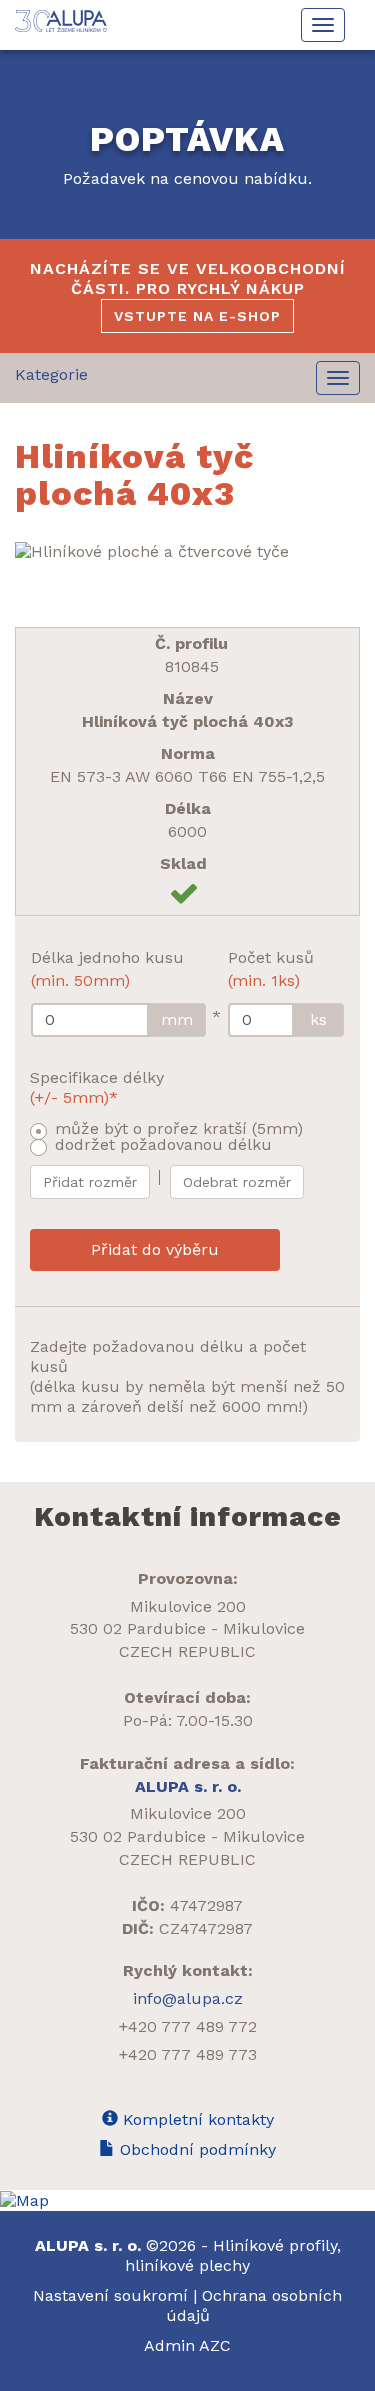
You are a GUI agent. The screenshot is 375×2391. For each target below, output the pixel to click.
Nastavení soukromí (110, 2295)
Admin (171, 2345)
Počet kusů (271, 969)
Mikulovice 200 (188, 1606)
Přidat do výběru (155, 1249)
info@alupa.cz (188, 1998)
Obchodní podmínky (195, 2149)
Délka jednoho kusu (107, 969)
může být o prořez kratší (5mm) (179, 1128)
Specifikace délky (97, 1087)
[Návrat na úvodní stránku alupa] (62, 21)
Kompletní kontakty (196, 2119)
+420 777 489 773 (188, 2054)
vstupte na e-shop (197, 316)
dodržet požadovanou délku (163, 1144)
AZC (215, 2345)
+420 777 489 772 (188, 2026)
